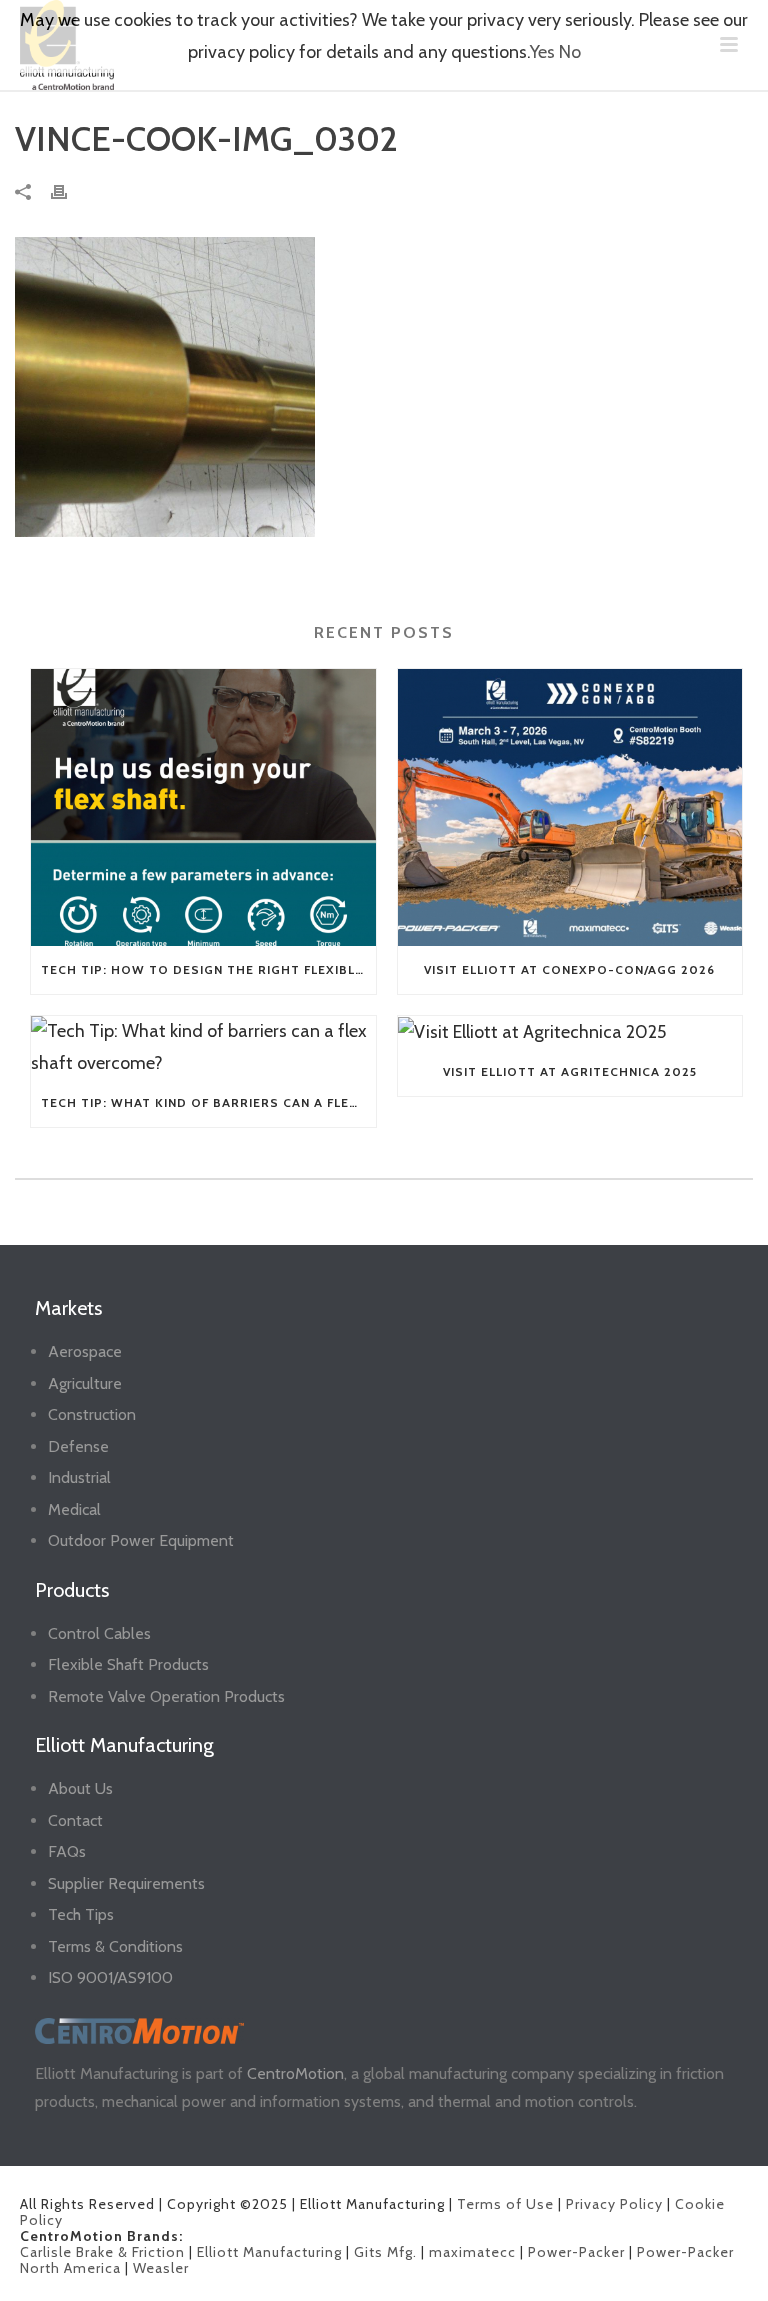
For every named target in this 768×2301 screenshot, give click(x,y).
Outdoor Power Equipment (141, 1540)
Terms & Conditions (115, 1946)
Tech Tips (81, 1914)
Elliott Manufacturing (269, 2252)
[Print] (69, 191)
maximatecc (472, 2252)
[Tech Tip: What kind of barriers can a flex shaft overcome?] (203, 1047)
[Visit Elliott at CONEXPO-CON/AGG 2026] (570, 807)
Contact (75, 1820)
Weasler (161, 2268)
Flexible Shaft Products (128, 1664)
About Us (80, 1788)
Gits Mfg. (385, 2252)
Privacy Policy (614, 2204)
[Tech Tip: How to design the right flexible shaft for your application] (203, 807)
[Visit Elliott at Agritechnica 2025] (570, 1032)
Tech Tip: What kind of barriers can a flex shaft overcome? (208, 1102)
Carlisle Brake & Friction (102, 2252)
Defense (78, 1446)
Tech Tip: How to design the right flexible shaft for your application (208, 969)
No (570, 52)
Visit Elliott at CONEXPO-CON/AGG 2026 (569, 969)
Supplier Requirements (126, 1883)
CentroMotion (295, 2073)
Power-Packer (576, 2252)
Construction (92, 1414)
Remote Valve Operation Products (166, 1696)
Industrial (79, 1477)
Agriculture (85, 1383)
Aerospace (85, 1351)
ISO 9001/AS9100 (110, 1977)
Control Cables (99, 1633)
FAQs (67, 1851)
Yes (542, 52)
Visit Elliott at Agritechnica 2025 (570, 1071)
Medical (74, 1509)
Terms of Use (505, 2204)
